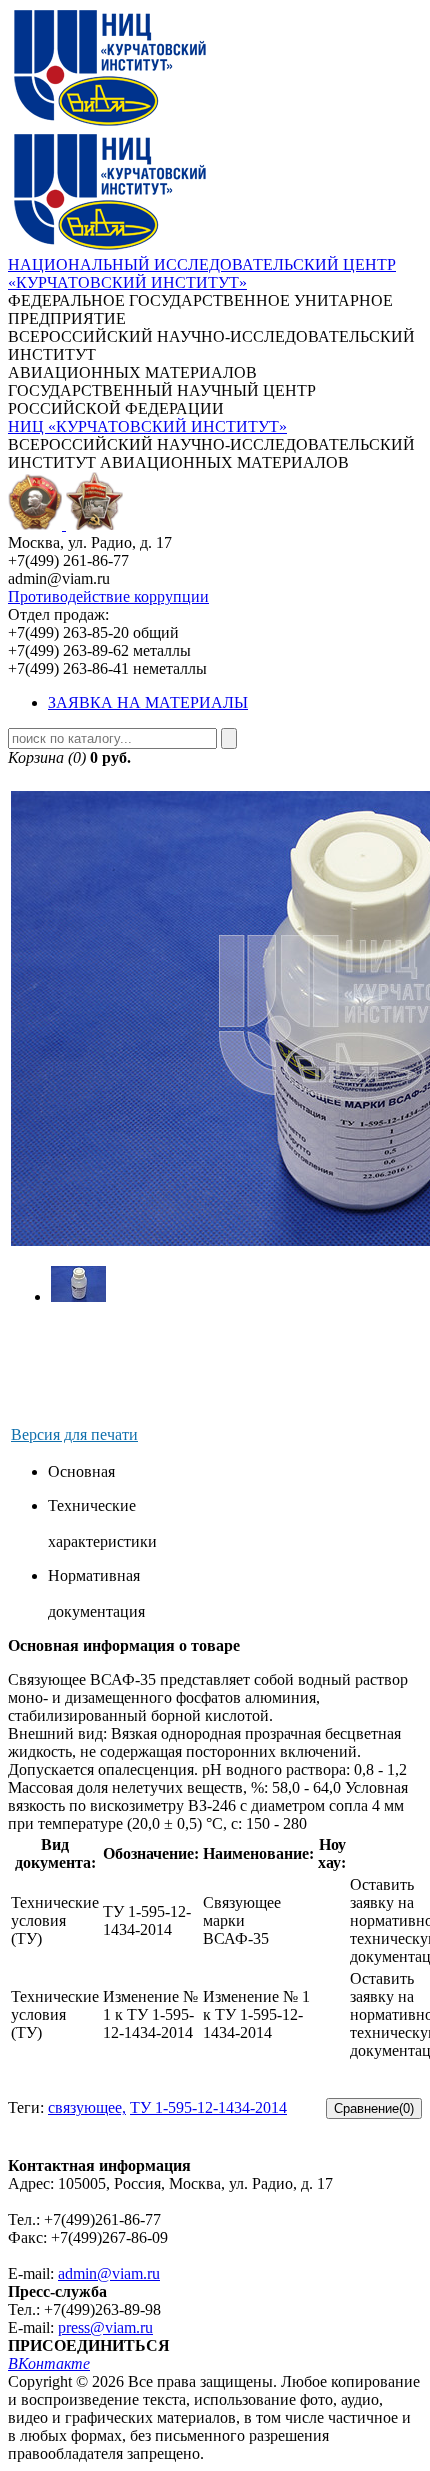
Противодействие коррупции (108, 596)
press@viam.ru (105, 2327)
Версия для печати (74, 1434)
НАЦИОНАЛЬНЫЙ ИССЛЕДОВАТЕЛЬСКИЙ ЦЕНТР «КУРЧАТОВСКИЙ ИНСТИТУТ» (202, 273)
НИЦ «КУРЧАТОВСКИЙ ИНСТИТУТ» (147, 426)
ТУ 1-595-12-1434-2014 (208, 2107)
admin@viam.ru (109, 2273)
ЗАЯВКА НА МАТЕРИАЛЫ (148, 702)
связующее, (87, 2107)
